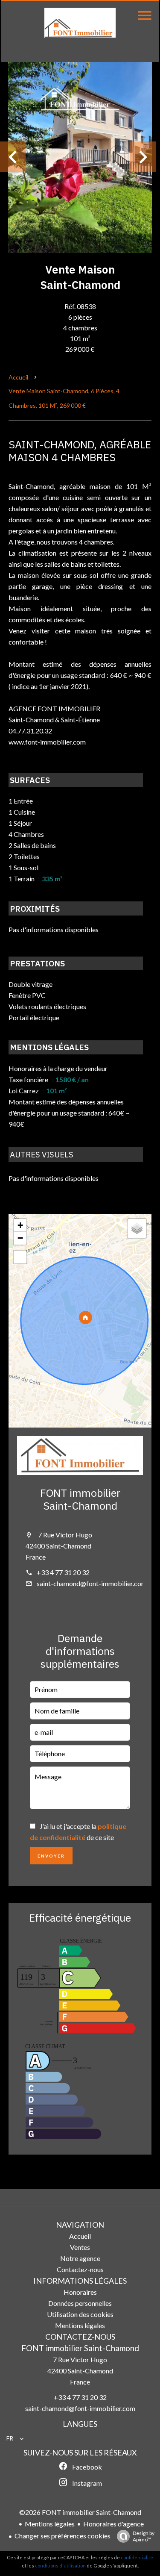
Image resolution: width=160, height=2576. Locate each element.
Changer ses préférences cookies (63, 2536)
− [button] (20, 1238)
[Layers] (137, 1228)
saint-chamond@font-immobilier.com (92, 1583)
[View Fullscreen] (20, 1257)
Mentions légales (50, 2524)
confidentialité (137, 2557)
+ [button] (20, 1225)
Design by (144, 2536)
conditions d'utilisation (60, 2566)
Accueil (18, 377)
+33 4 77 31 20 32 (63, 1572)
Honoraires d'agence (113, 2524)
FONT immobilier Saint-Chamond (80, 1499)
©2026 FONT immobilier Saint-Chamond (80, 2512)
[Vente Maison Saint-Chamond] (80, 157)
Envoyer (51, 1856)
